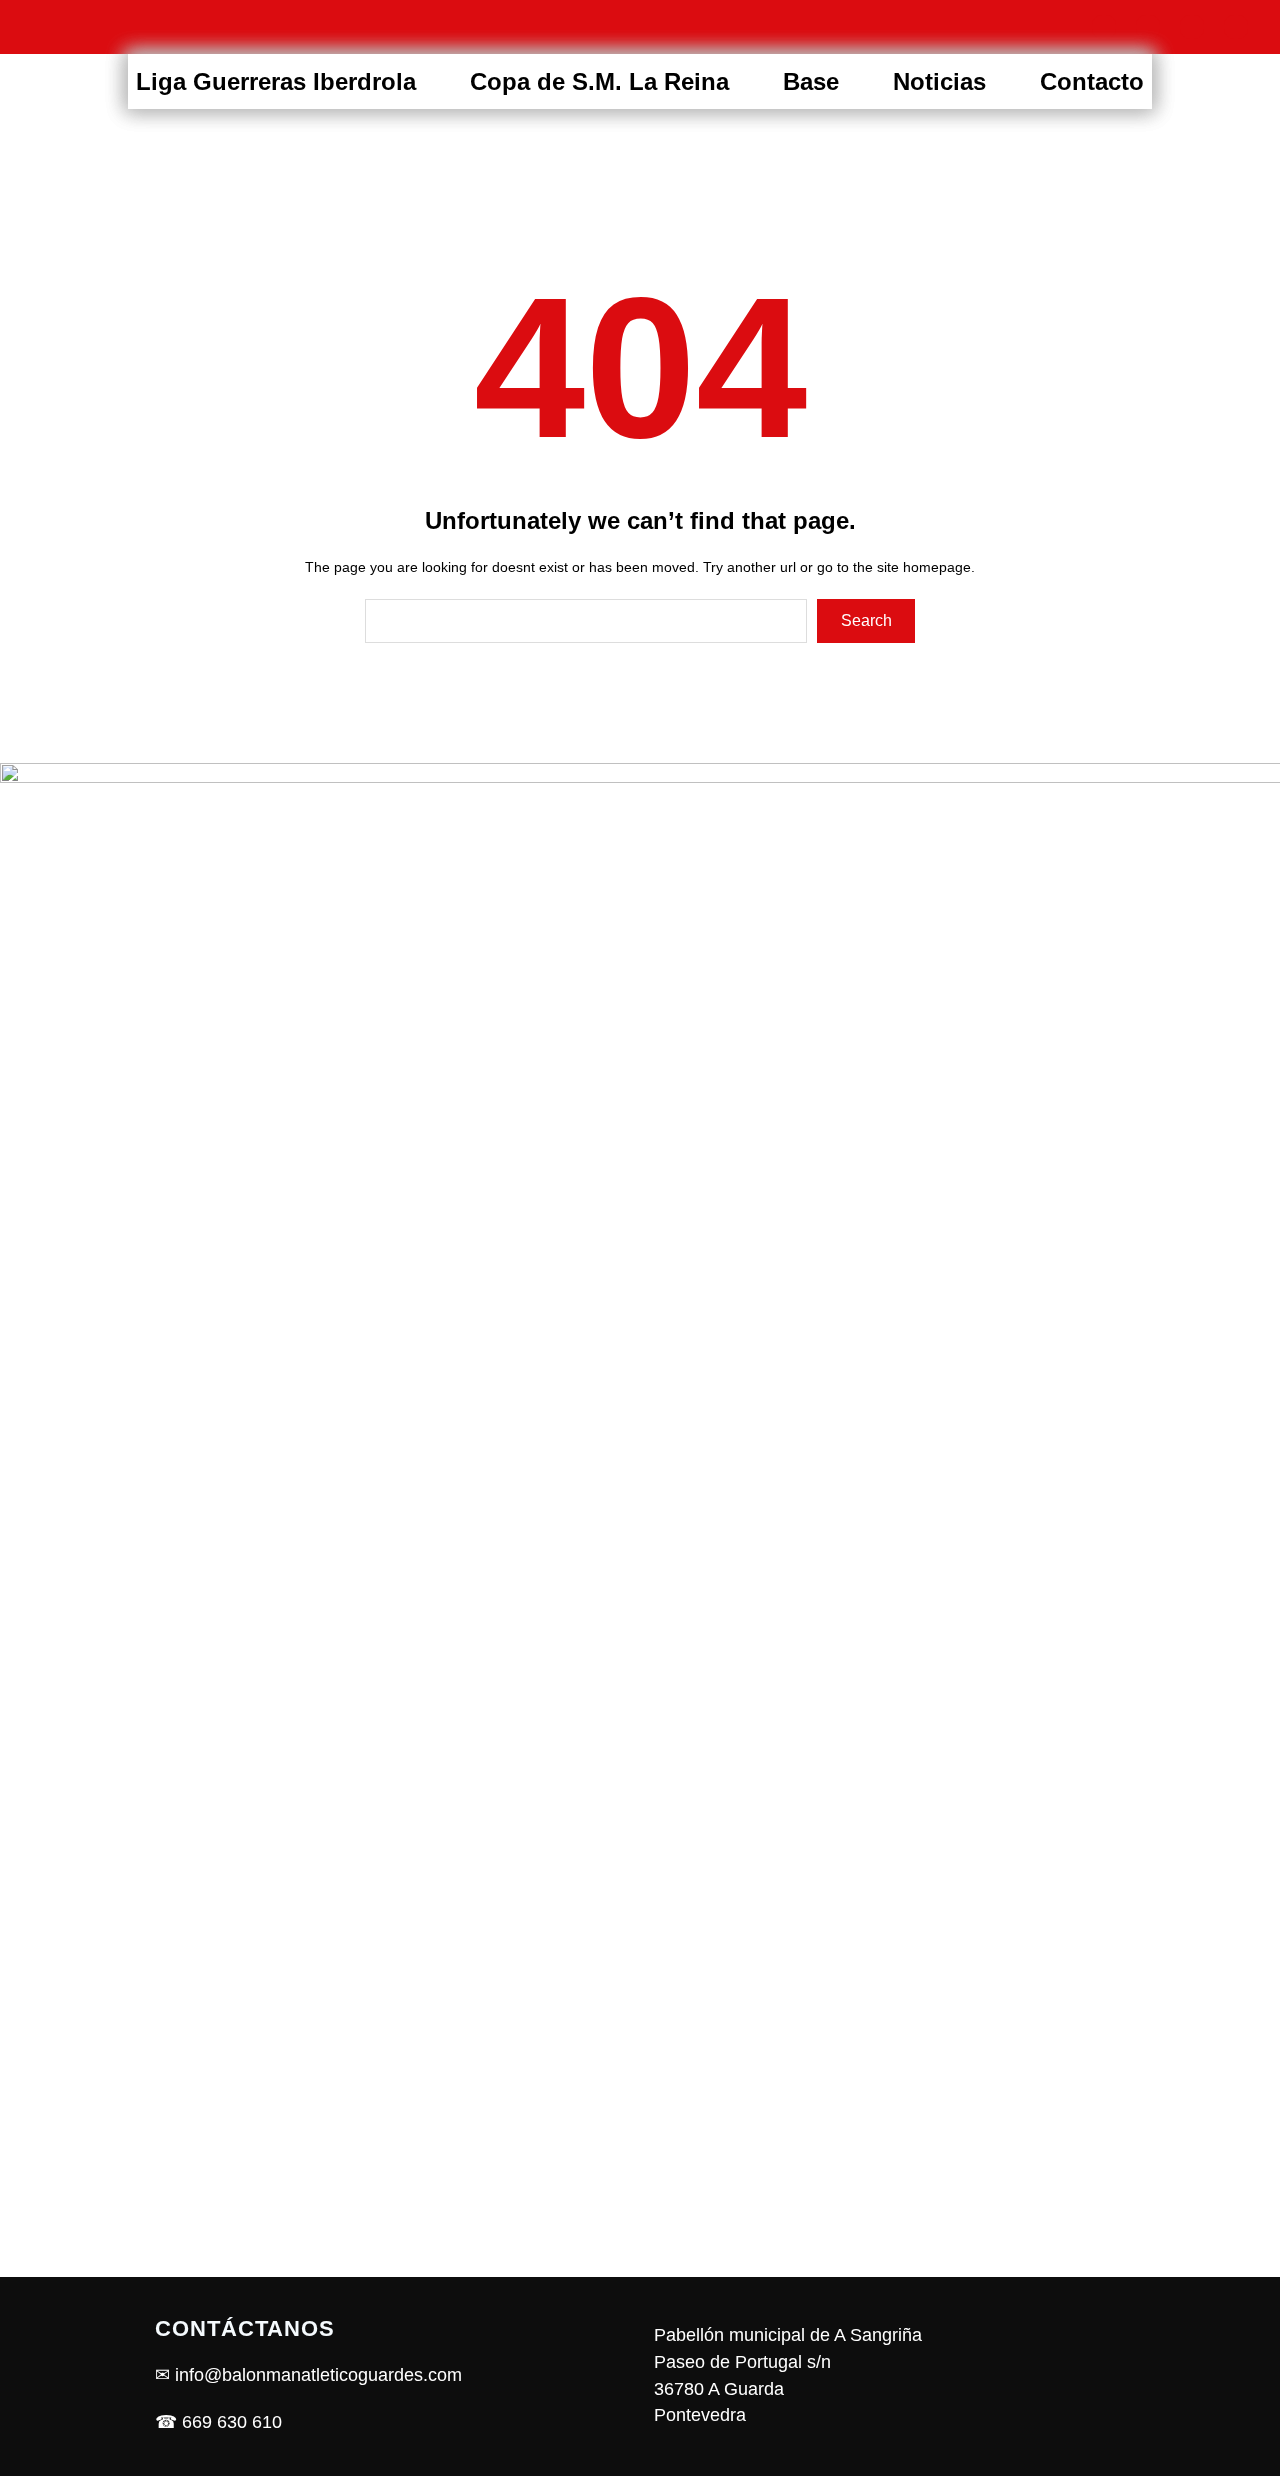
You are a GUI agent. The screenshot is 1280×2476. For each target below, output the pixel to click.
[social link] (1104, 27)
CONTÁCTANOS (245, 2328)
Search (866, 620)
